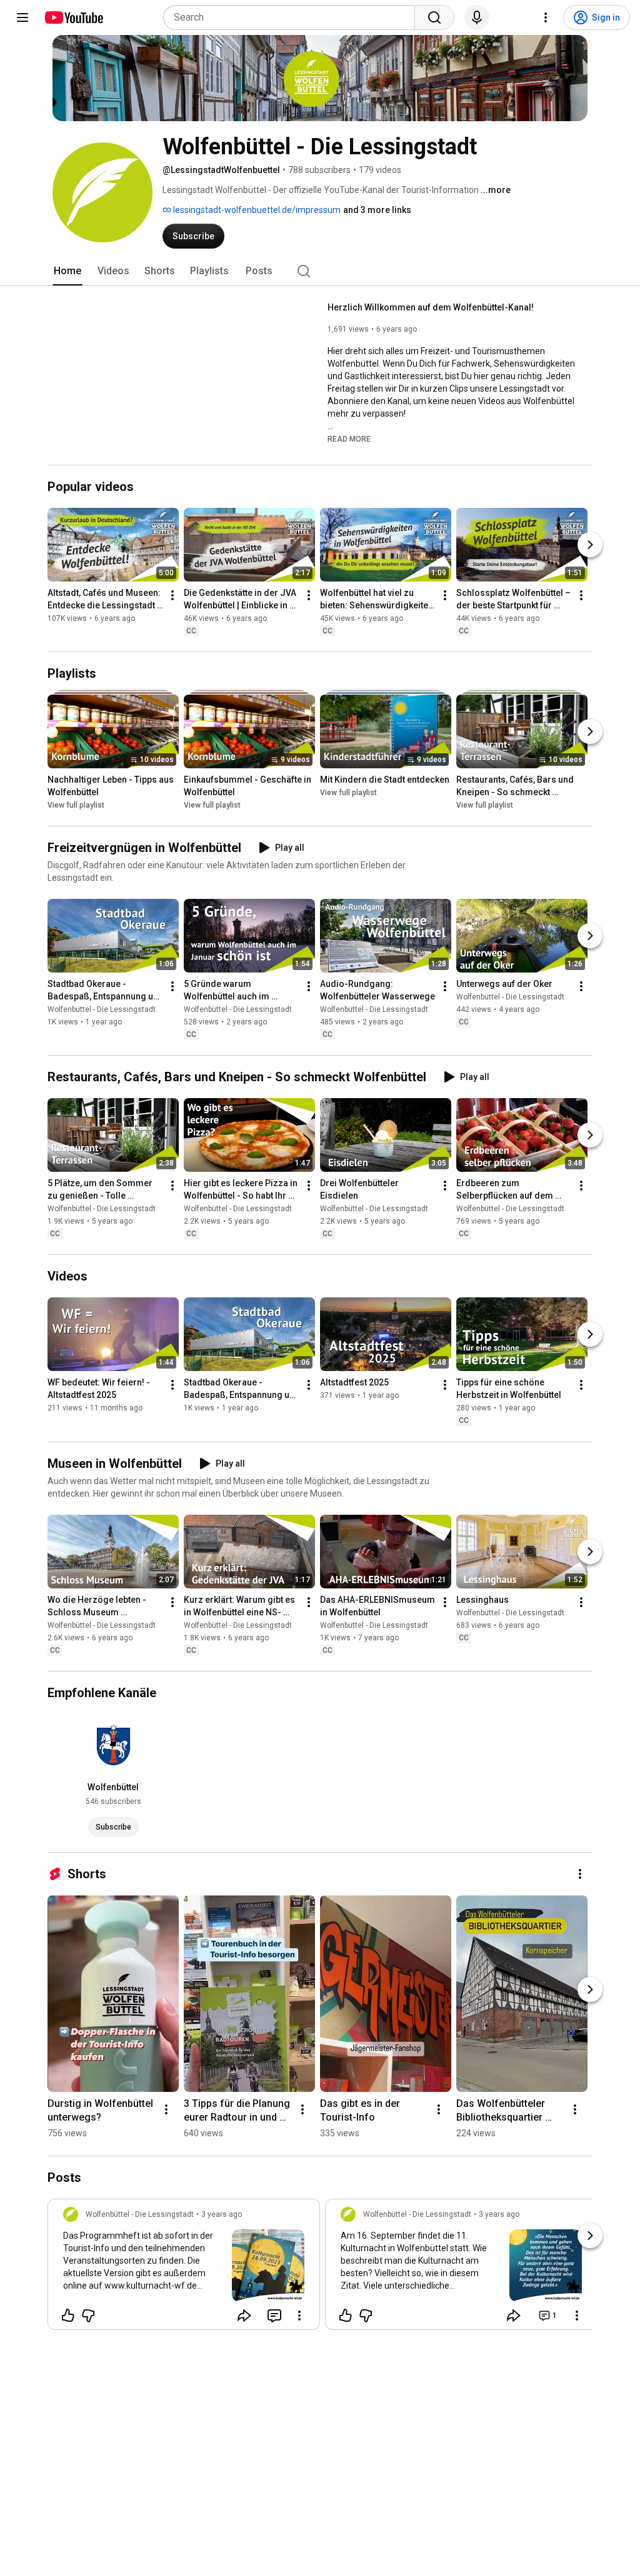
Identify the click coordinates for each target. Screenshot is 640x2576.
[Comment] (274, 2316)
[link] (184, 2268)
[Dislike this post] (88, 2316)
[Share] (244, 2316)
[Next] (590, 545)
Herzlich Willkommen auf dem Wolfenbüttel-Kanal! (431, 307)
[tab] (67, 271)
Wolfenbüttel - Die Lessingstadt (102, 1009)
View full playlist (76, 805)
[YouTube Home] (73, 17)
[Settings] (546, 17)
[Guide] (22, 17)
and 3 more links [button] (377, 210)
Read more (349, 439)
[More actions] (172, 595)
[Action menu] (299, 2316)
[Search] (434, 17)
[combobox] (293, 17)
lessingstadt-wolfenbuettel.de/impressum (256, 210)
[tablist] (320, 271)
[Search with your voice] (477, 17)
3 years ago (222, 2214)
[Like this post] (68, 2316)
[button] (349, 438)
